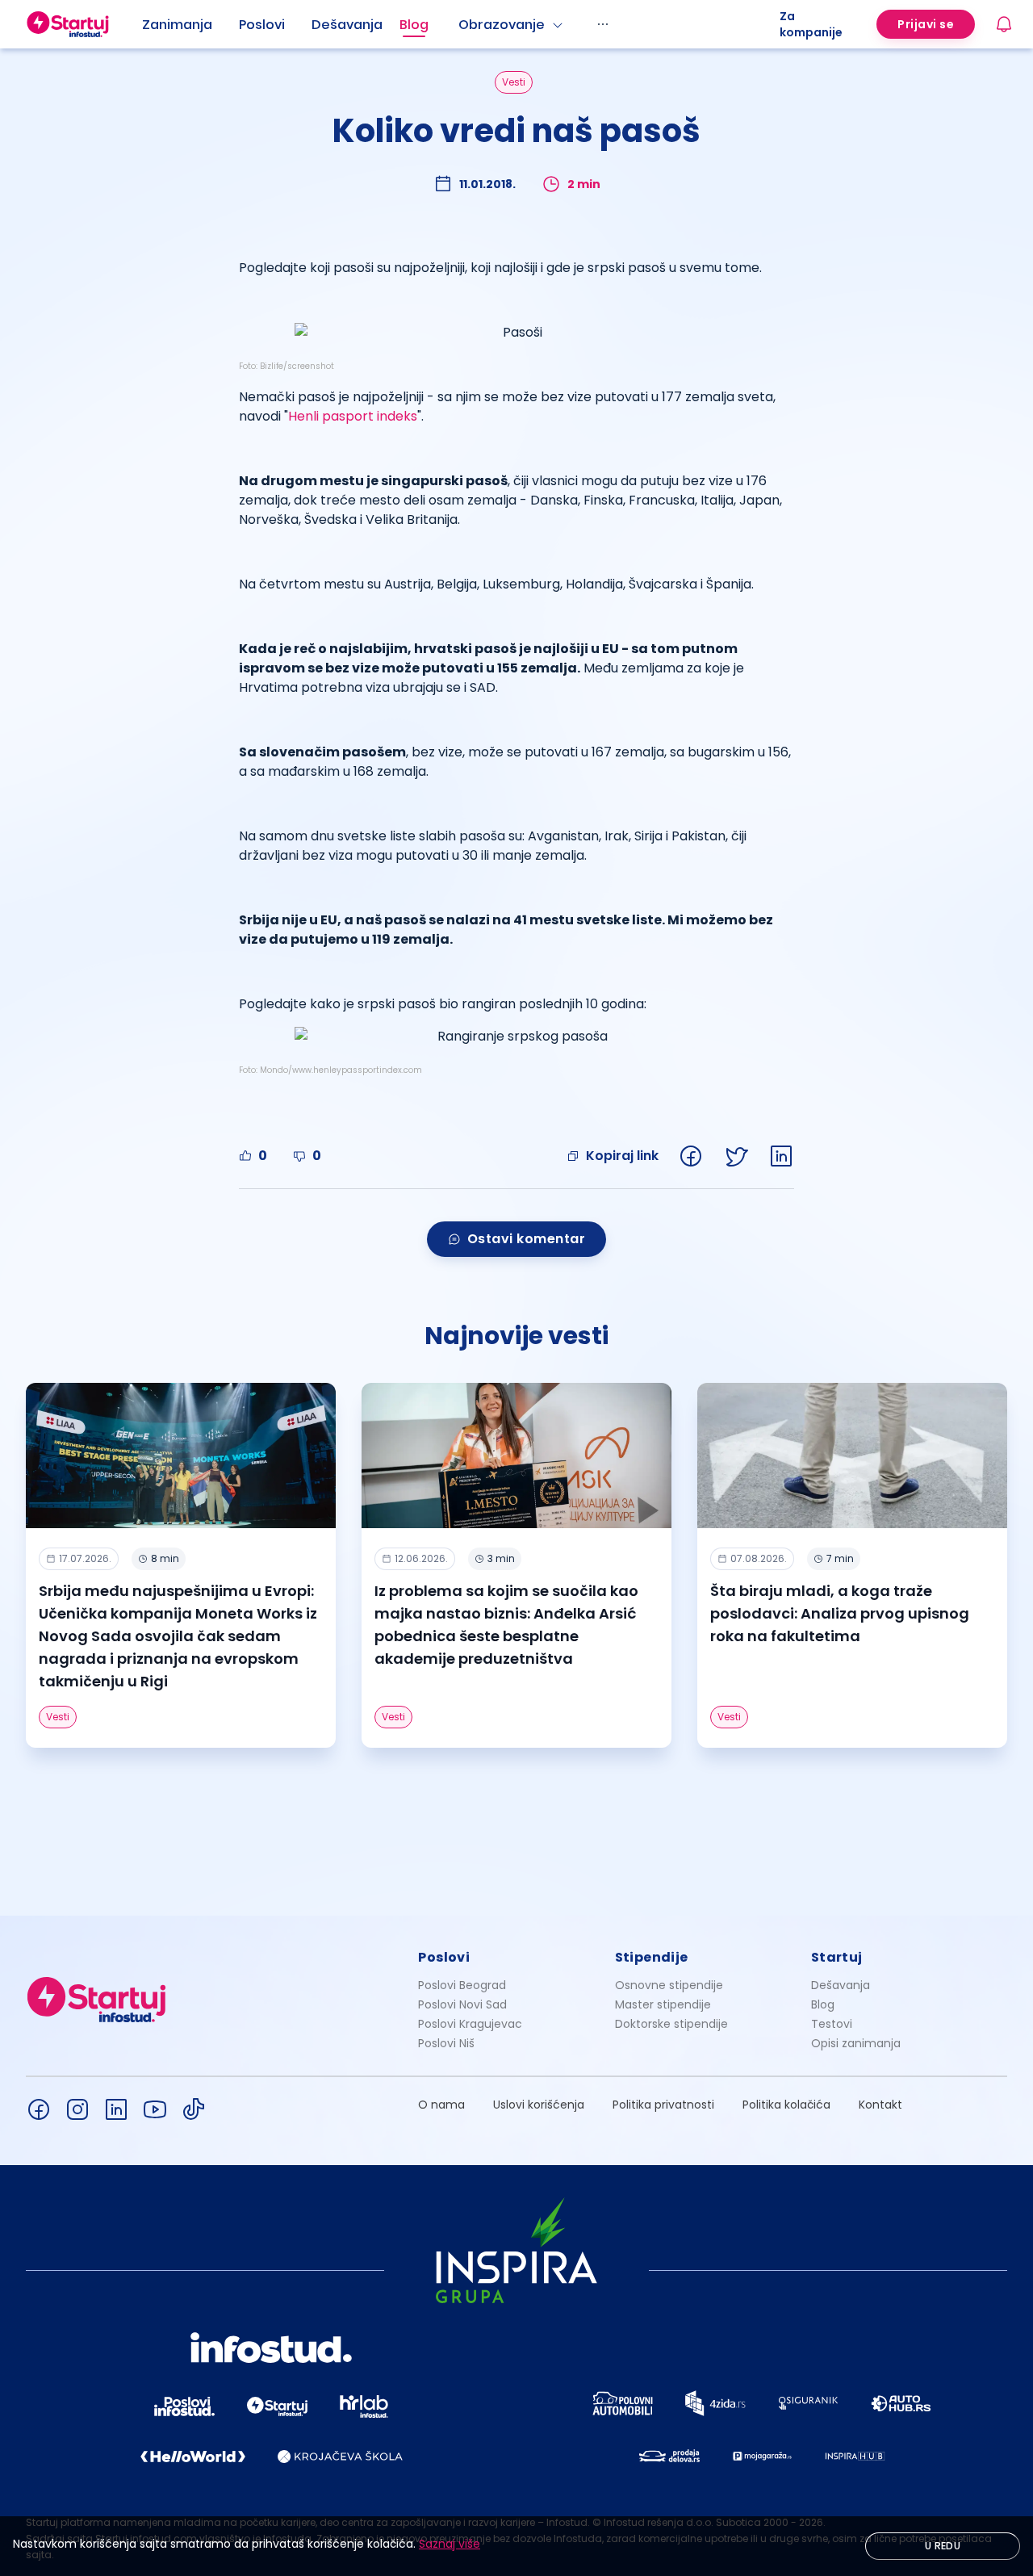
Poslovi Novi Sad (462, 2004)
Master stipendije (663, 2004)
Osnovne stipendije (669, 1985)
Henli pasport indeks (353, 416)
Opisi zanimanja (856, 2043)
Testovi (832, 2024)
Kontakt (880, 2105)
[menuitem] (190, 25)
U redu (943, 2546)
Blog (414, 25)
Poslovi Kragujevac (470, 2024)
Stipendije (652, 1957)
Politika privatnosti (663, 2105)
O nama (441, 2105)
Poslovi (262, 25)
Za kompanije (811, 24)
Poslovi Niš (446, 2043)
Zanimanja (177, 25)
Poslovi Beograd (462, 1985)
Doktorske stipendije (671, 2024)
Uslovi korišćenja (539, 2105)
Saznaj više (450, 2544)
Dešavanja (841, 1985)
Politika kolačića (786, 2105)
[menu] (461, 24)
